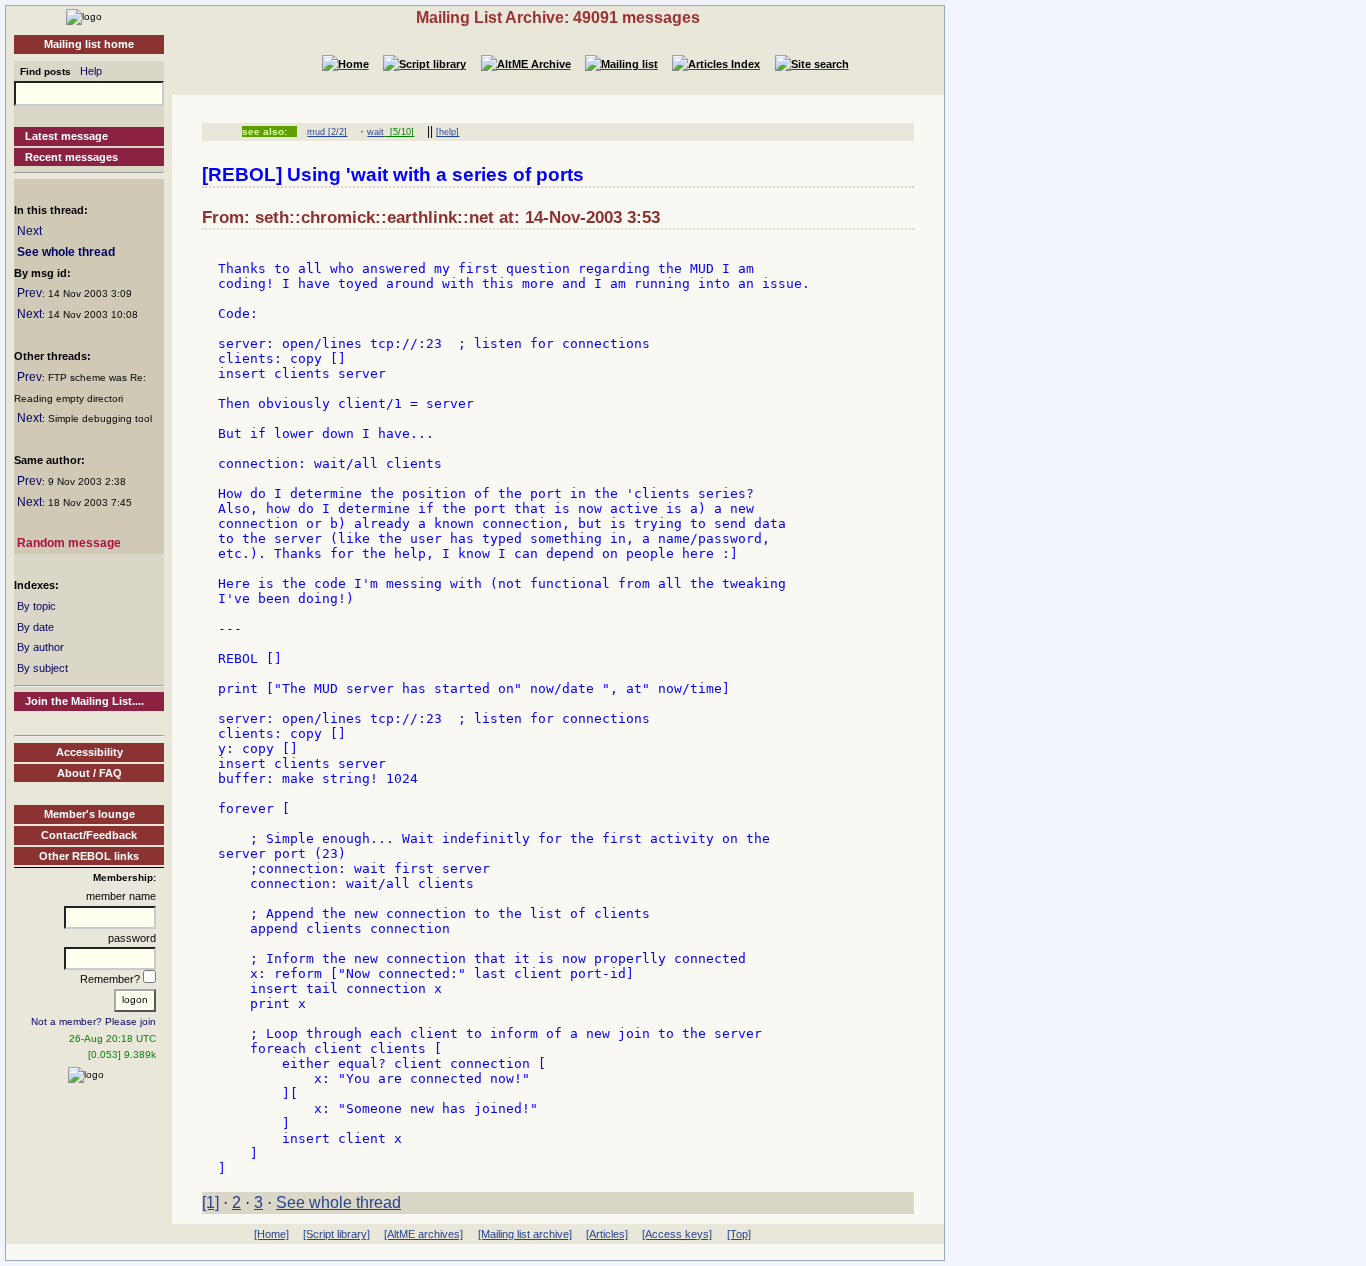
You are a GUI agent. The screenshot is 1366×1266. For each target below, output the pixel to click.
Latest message (66, 136)
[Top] (739, 1234)
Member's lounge (89, 814)
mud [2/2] (327, 132)
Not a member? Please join (93, 1021)
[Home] (84, 16)
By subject (42, 668)
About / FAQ (89, 773)
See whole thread (66, 252)
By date (35, 627)
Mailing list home (89, 44)
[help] (447, 132)
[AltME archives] (423, 1234)
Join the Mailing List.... (84, 701)
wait (375, 132)
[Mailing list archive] (525, 1234)
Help (91, 71)
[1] (210, 1202)
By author (40, 647)
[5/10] (399, 132)
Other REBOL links (89, 856)
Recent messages (71, 157)
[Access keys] (677, 1234)
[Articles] (607, 1234)
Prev (29, 293)
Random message (69, 543)
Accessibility (89, 752)
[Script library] (336, 1234)
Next (29, 231)
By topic (36, 606)
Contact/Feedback (89, 835)
